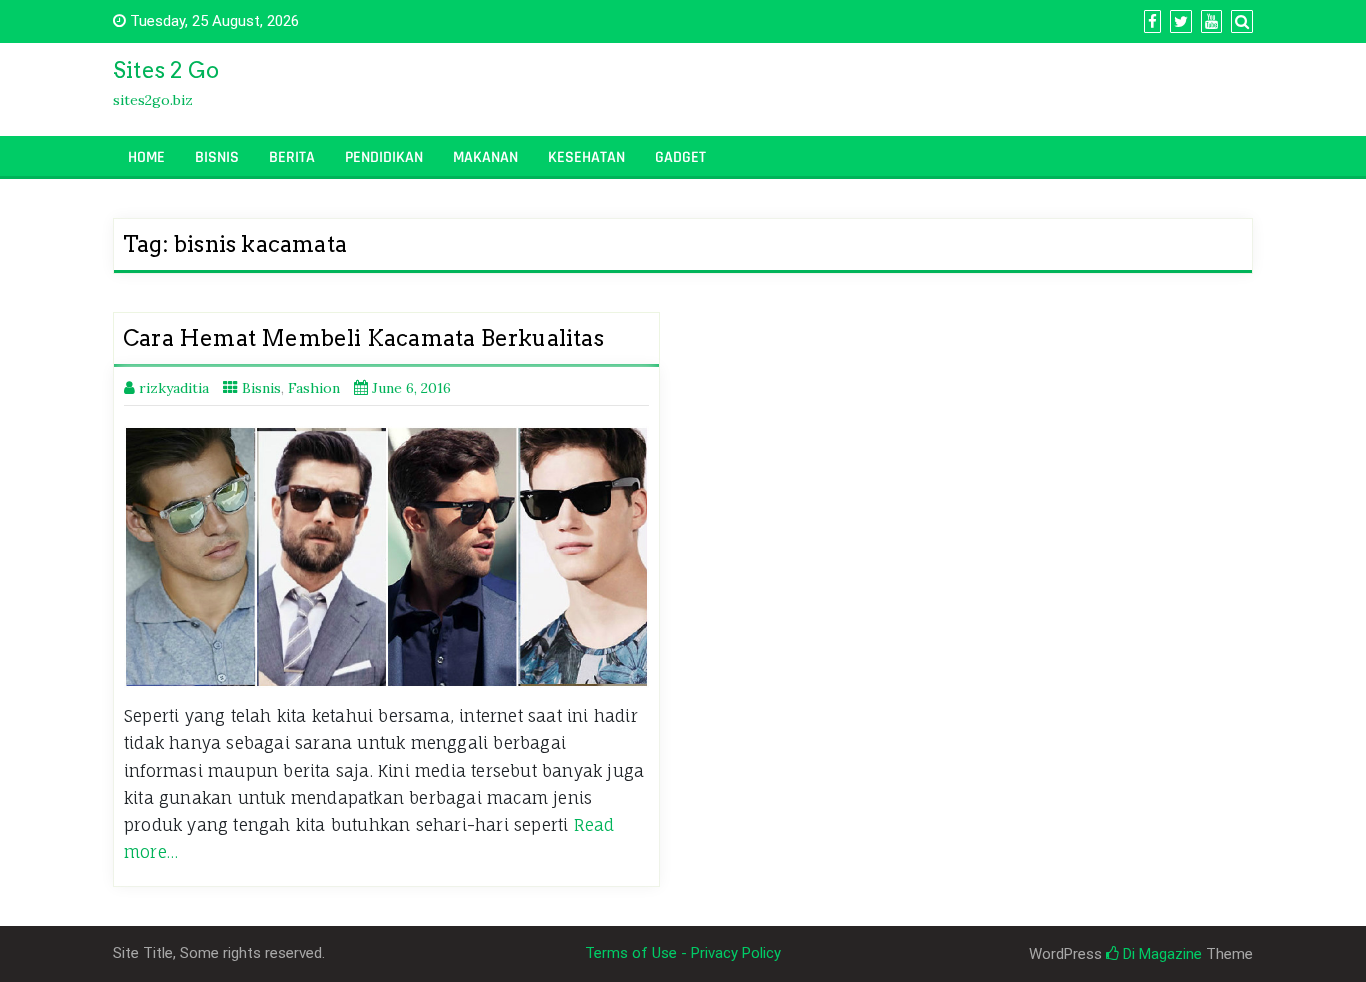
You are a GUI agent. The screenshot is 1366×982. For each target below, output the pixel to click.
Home (146, 157)
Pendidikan (384, 157)
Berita (292, 157)
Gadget (680, 157)
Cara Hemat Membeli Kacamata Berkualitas (363, 338)
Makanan (485, 157)
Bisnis (217, 157)
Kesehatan (586, 157)
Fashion (314, 388)
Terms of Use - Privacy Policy (683, 953)
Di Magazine (1160, 954)
